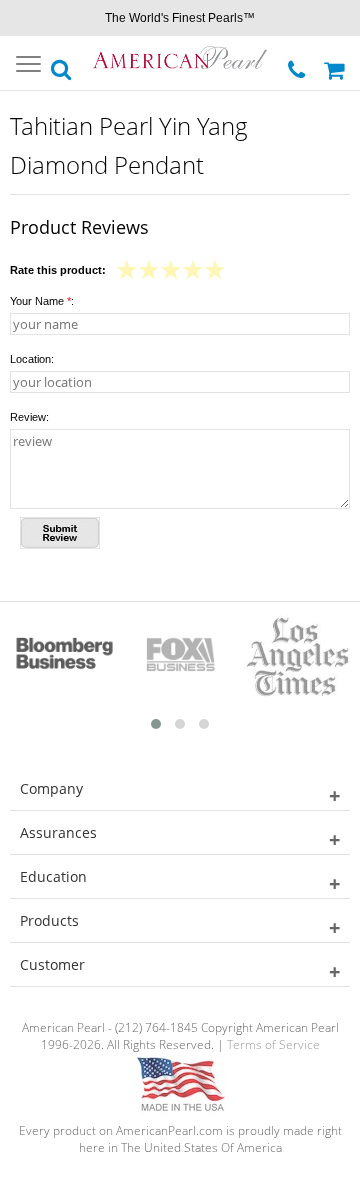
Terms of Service (273, 1044)
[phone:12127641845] (298, 64)
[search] (62, 64)
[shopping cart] (337, 63)
